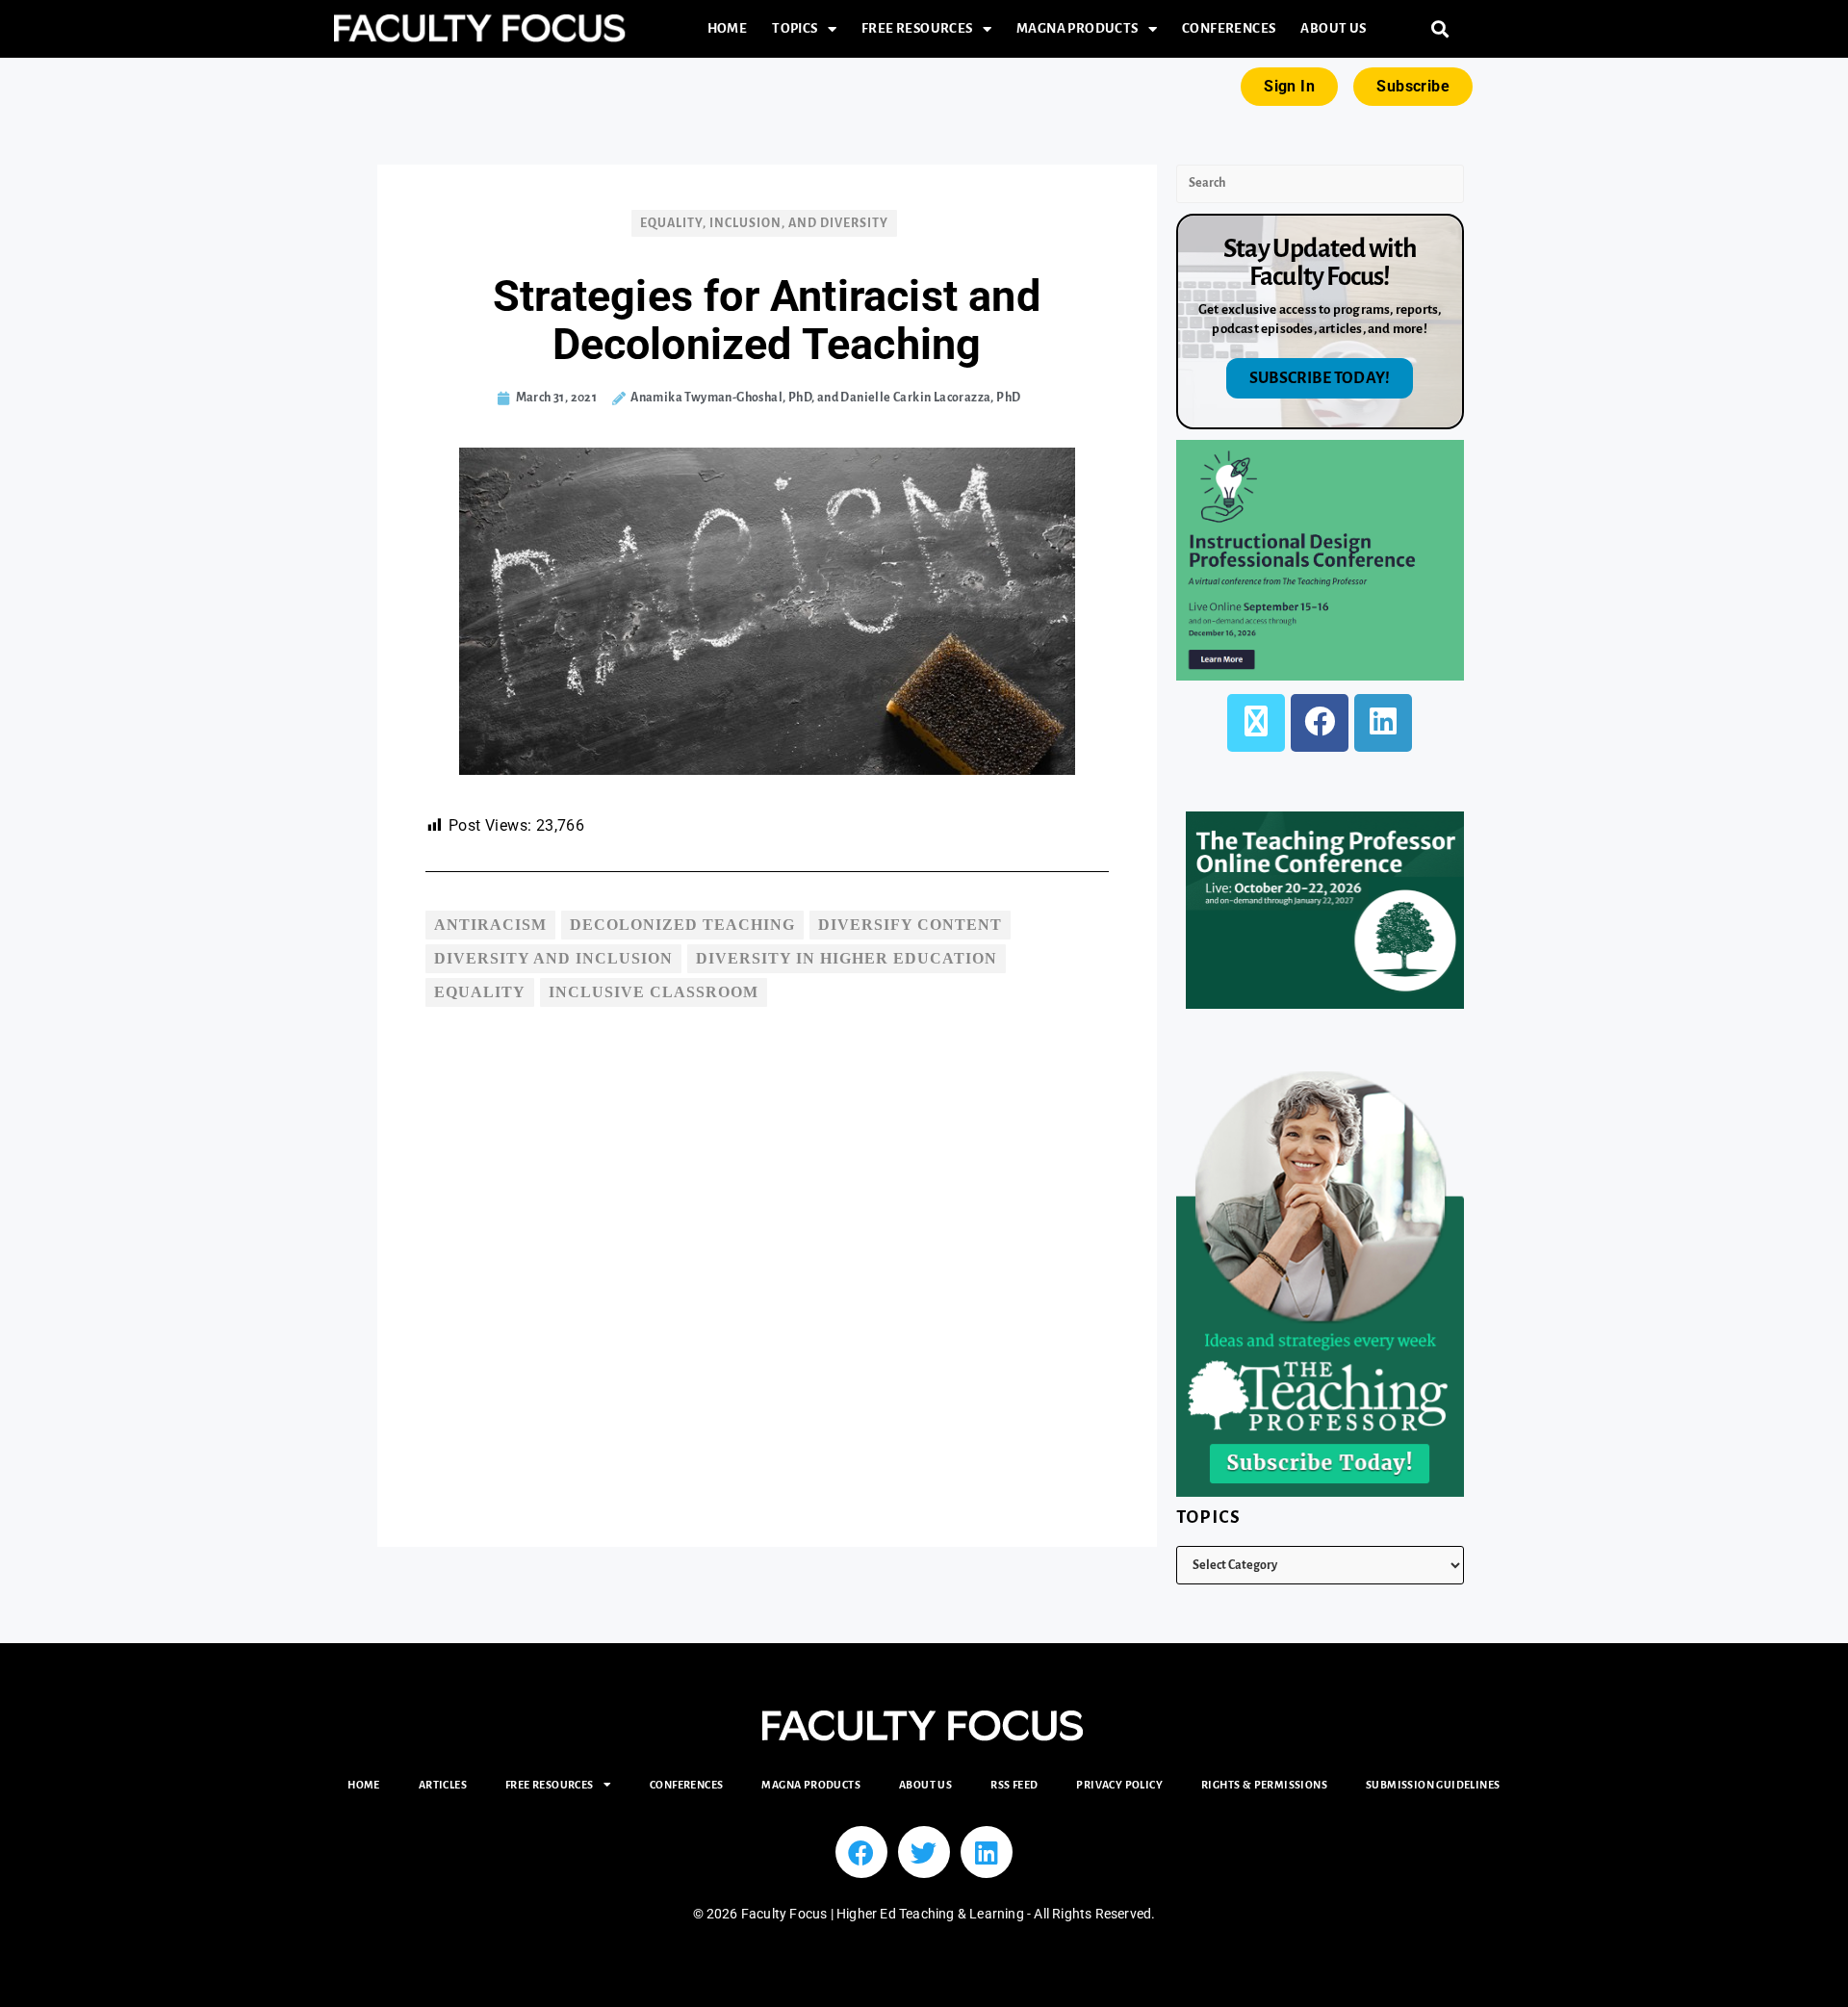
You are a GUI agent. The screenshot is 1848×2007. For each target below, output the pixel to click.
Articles (443, 1785)
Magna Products (1078, 28)
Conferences (1229, 28)
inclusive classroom (654, 992)
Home (728, 28)
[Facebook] (1320, 723)
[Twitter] (924, 1852)
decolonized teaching (682, 925)
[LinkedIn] (1383, 723)
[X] (1256, 723)
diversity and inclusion (553, 958)
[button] (1440, 29)
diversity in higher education (847, 958)
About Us (1333, 28)
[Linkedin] (987, 1852)
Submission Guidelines (1433, 1785)
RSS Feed (1014, 1785)
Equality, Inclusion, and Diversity (764, 223)
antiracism (490, 925)
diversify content (910, 925)
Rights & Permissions (1264, 1785)
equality (480, 992)
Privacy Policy (1119, 1785)
